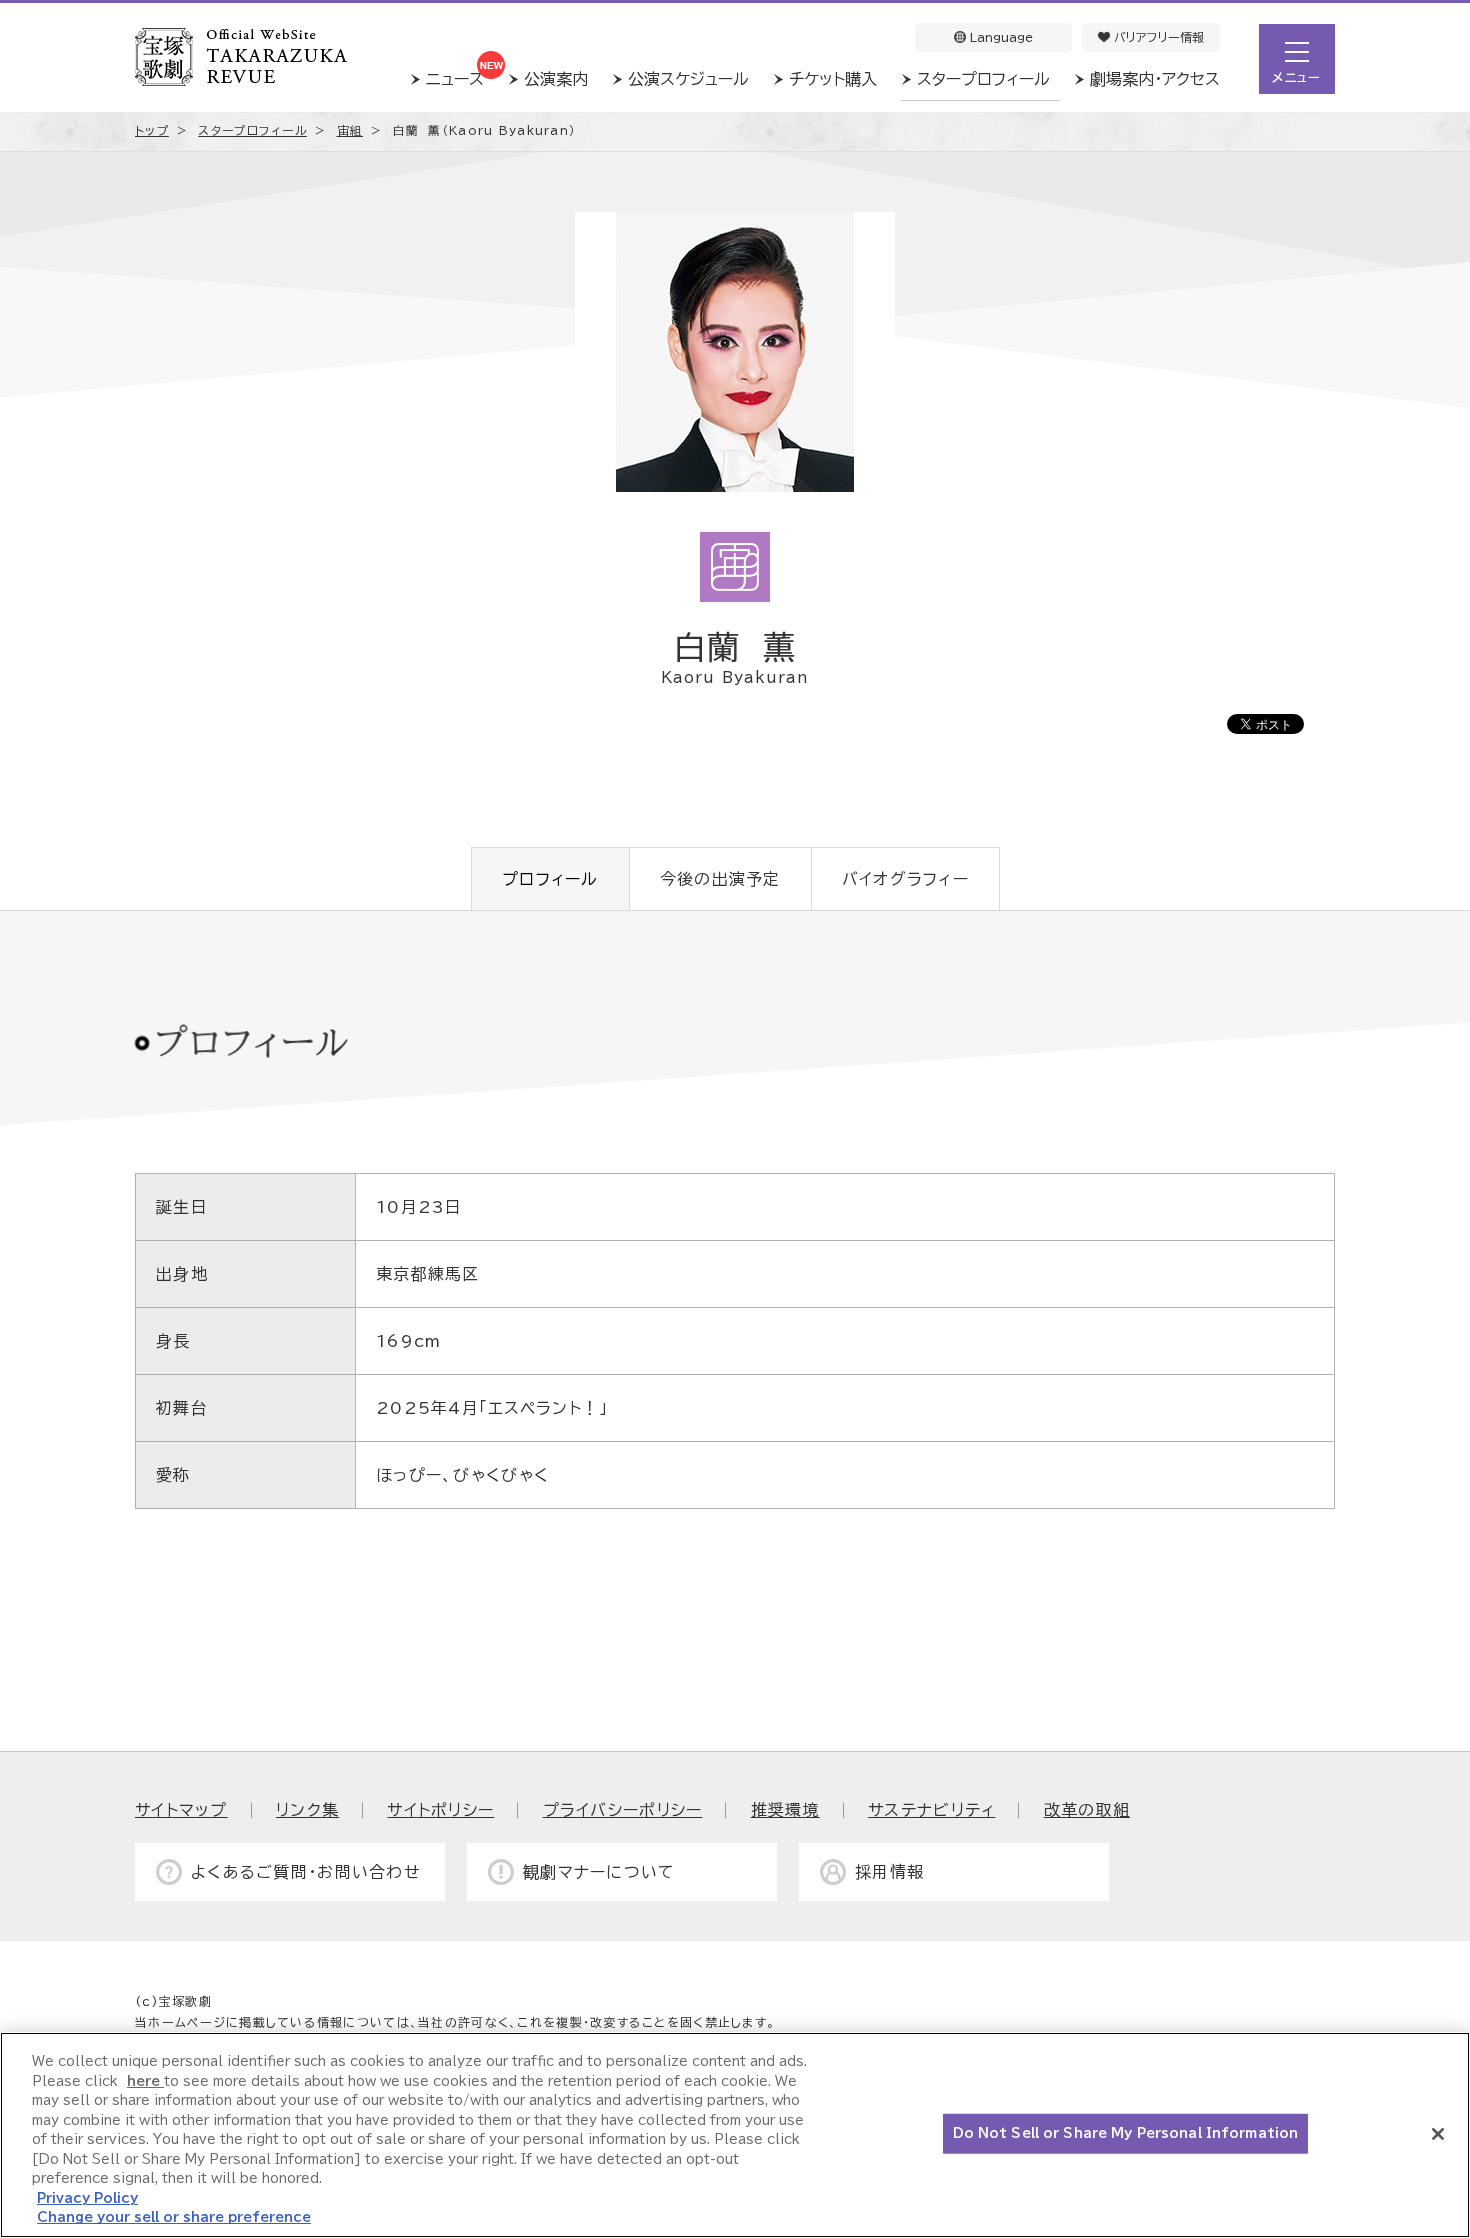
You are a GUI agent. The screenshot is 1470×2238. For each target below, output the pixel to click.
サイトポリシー (440, 1810)
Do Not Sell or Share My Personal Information (1126, 2133)
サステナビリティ (931, 1810)
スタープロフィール (983, 79)
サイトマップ (181, 1810)
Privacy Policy (87, 2198)
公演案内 (556, 79)
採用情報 (889, 1872)
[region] (735, 2135)
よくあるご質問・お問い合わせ (306, 1872)
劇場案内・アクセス (1155, 79)
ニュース (455, 79)
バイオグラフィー (905, 879)
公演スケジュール (688, 79)
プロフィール (550, 879)
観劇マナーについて (599, 1872)
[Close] (1438, 2134)
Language (999, 37)
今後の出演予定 (720, 879)
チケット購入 (833, 79)
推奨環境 (785, 1810)
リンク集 (307, 1810)
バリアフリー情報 (1157, 37)
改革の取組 (1087, 1810)
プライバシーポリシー (623, 1810)
